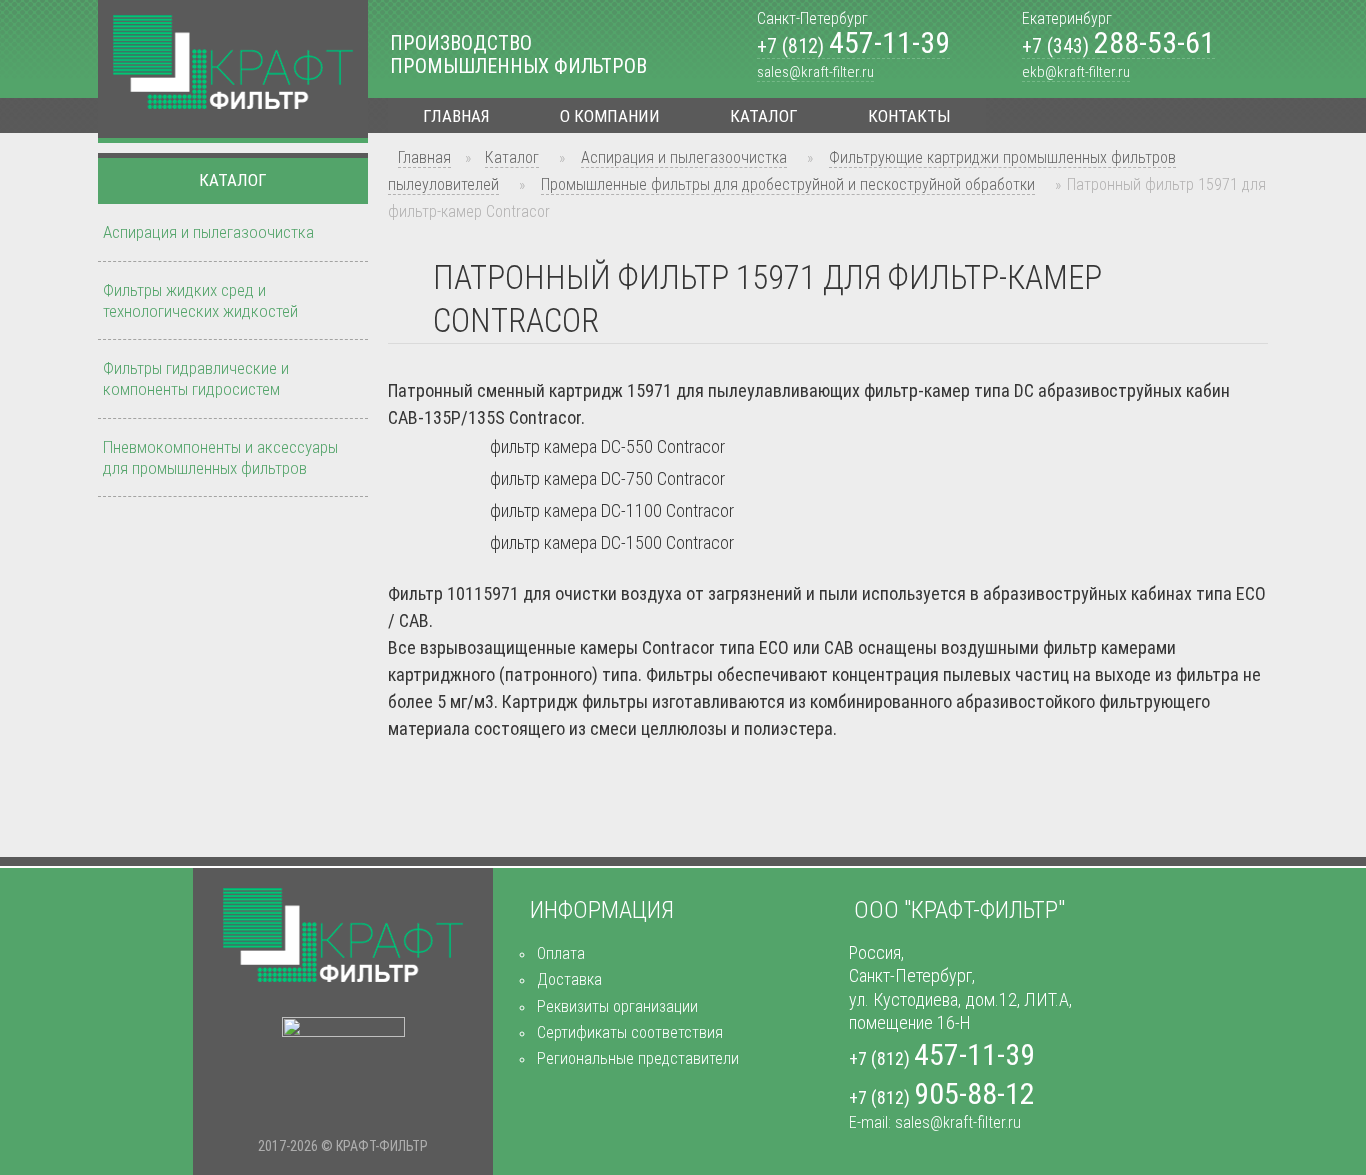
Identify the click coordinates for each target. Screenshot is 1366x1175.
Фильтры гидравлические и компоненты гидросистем (196, 378)
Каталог (764, 116)
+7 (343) (1118, 46)
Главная (456, 116)
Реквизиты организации (617, 1006)
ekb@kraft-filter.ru (1076, 72)
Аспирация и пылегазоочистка (684, 157)
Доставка (569, 979)
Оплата (561, 953)
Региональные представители (638, 1058)
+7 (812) (853, 46)
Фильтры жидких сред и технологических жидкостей (200, 300)
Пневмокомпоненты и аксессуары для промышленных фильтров (220, 457)
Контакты (909, 116)
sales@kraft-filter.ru (815, 72)
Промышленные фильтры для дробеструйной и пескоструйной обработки (788, 184)
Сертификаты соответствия (630, 1032)
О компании (610, 116)
